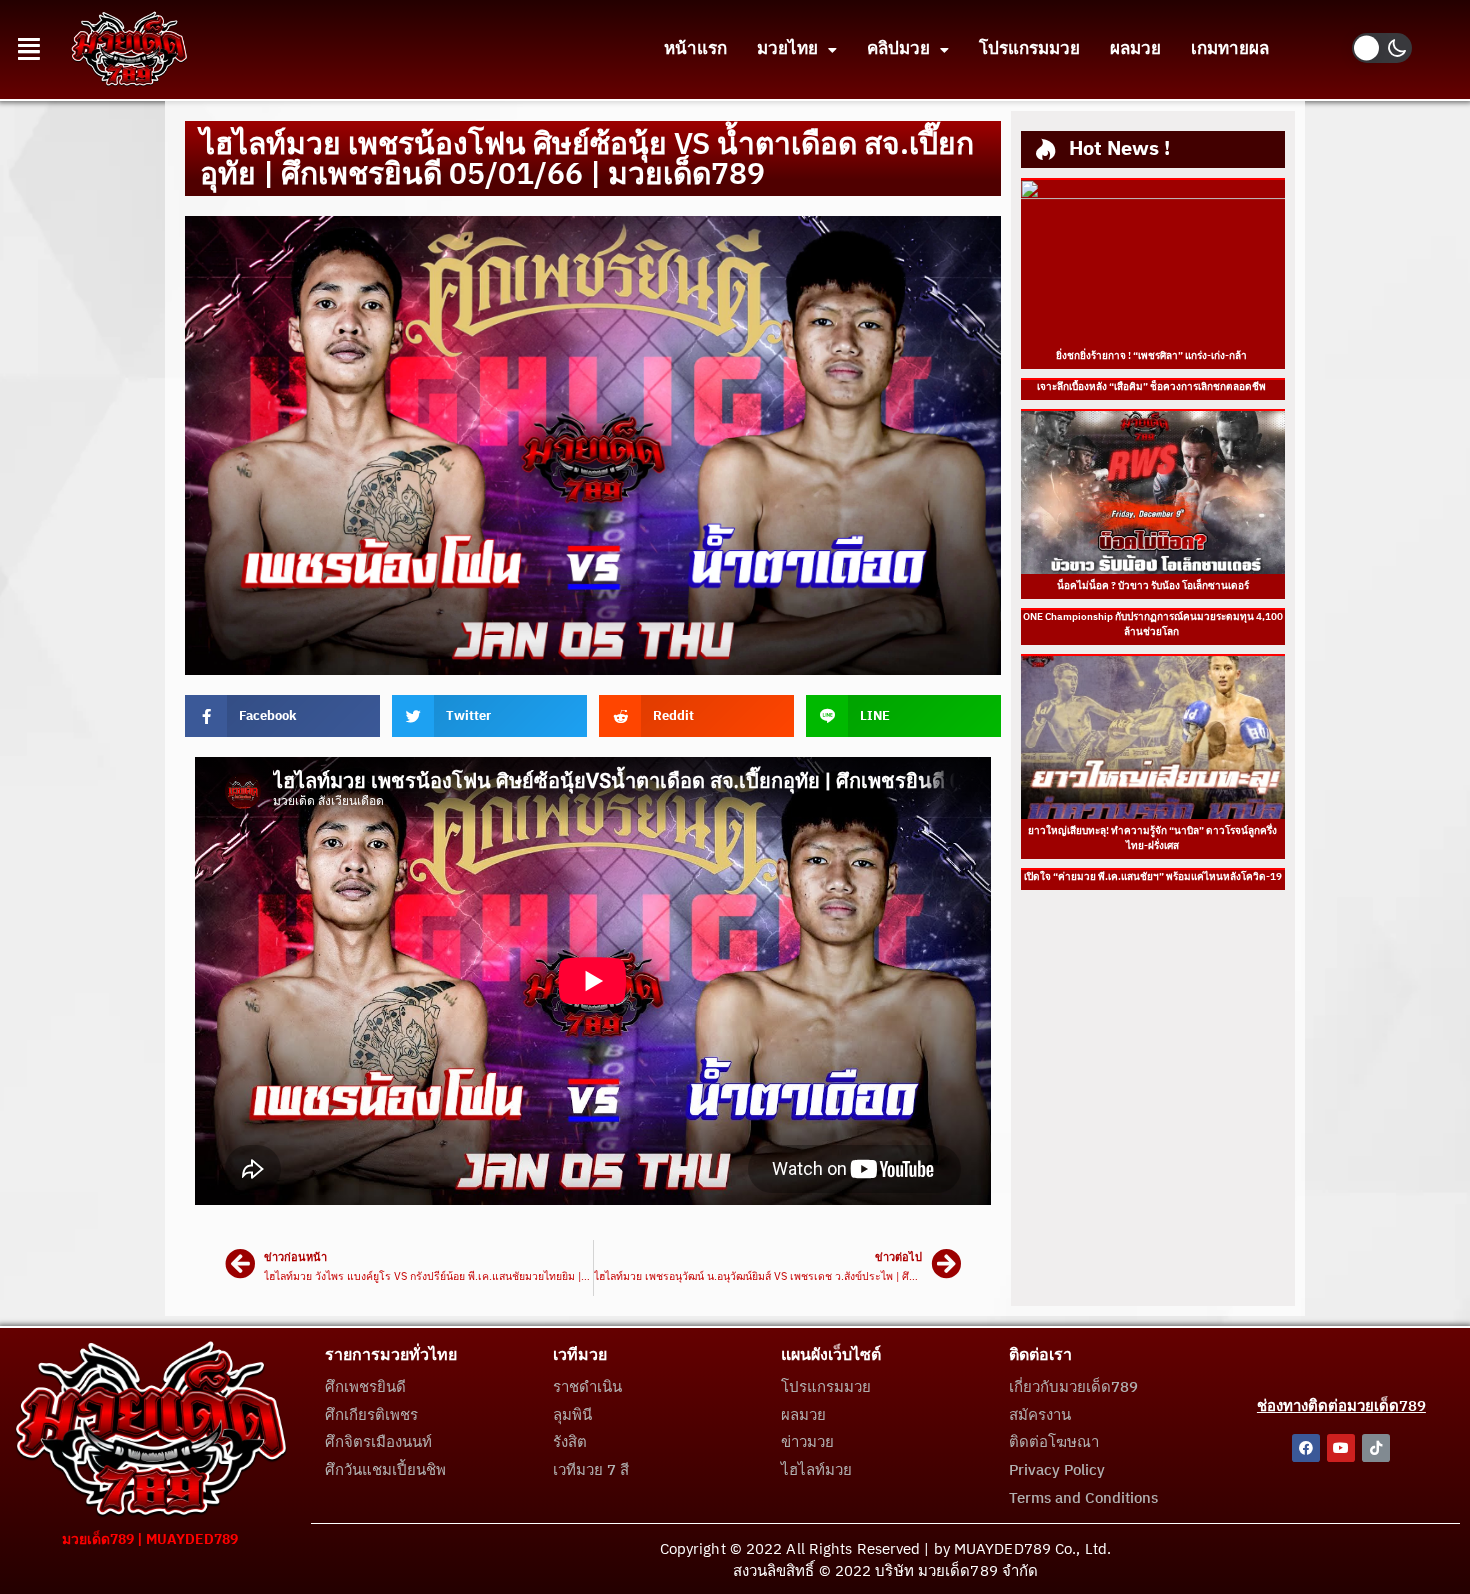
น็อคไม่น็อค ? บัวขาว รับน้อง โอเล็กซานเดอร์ (1153, 586)
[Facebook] (1306, 1448)
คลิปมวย (898, 49)
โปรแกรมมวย (1029, 49)
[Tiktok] (1376, 1448)
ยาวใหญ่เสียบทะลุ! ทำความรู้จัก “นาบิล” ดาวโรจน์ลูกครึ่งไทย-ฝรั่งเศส (1152, 838)
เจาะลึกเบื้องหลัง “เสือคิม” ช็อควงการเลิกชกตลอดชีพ (1152, 387)
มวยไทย (787, 49)
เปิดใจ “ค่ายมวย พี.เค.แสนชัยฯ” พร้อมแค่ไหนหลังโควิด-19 (1153, 877)
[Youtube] (1341, 1448)
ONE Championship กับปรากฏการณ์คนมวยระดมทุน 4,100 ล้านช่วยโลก (1153, 624)
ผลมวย (1135, 49)
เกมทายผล (1230, 49)
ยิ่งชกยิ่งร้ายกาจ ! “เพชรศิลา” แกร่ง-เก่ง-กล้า (1152, 356)
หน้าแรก (695, 49)
